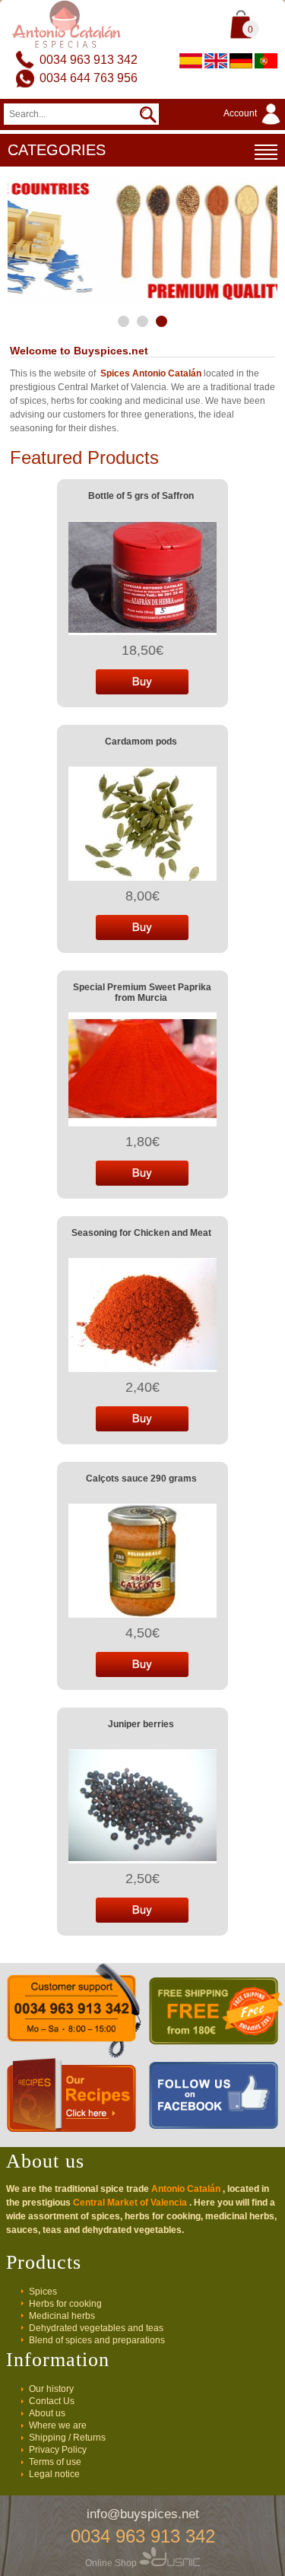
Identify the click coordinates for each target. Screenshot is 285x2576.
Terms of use (55, 2462)
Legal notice (54, 2474)
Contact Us (52, 2401)
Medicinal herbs (62, 2316)
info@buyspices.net (143, 2514)
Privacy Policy (58, 2450)
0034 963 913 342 (89, 60)
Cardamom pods (141, 742)
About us (47, 2413)
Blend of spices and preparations (97, 2340)
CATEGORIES (57, 150)
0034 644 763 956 (89, 78)
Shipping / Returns (67, 2438)
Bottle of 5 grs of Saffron (141, 496)
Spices (43, 2292)
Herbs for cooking (65, 2304)
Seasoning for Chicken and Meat (141, 1233)
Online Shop (112, 2563)
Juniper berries (141, 1724)
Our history (51, 2389)
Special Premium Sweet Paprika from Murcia (142, 993)
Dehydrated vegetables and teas (96, 2328)
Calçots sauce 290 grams (141, 1479)
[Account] (254, 125)
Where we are (58, 2425)
